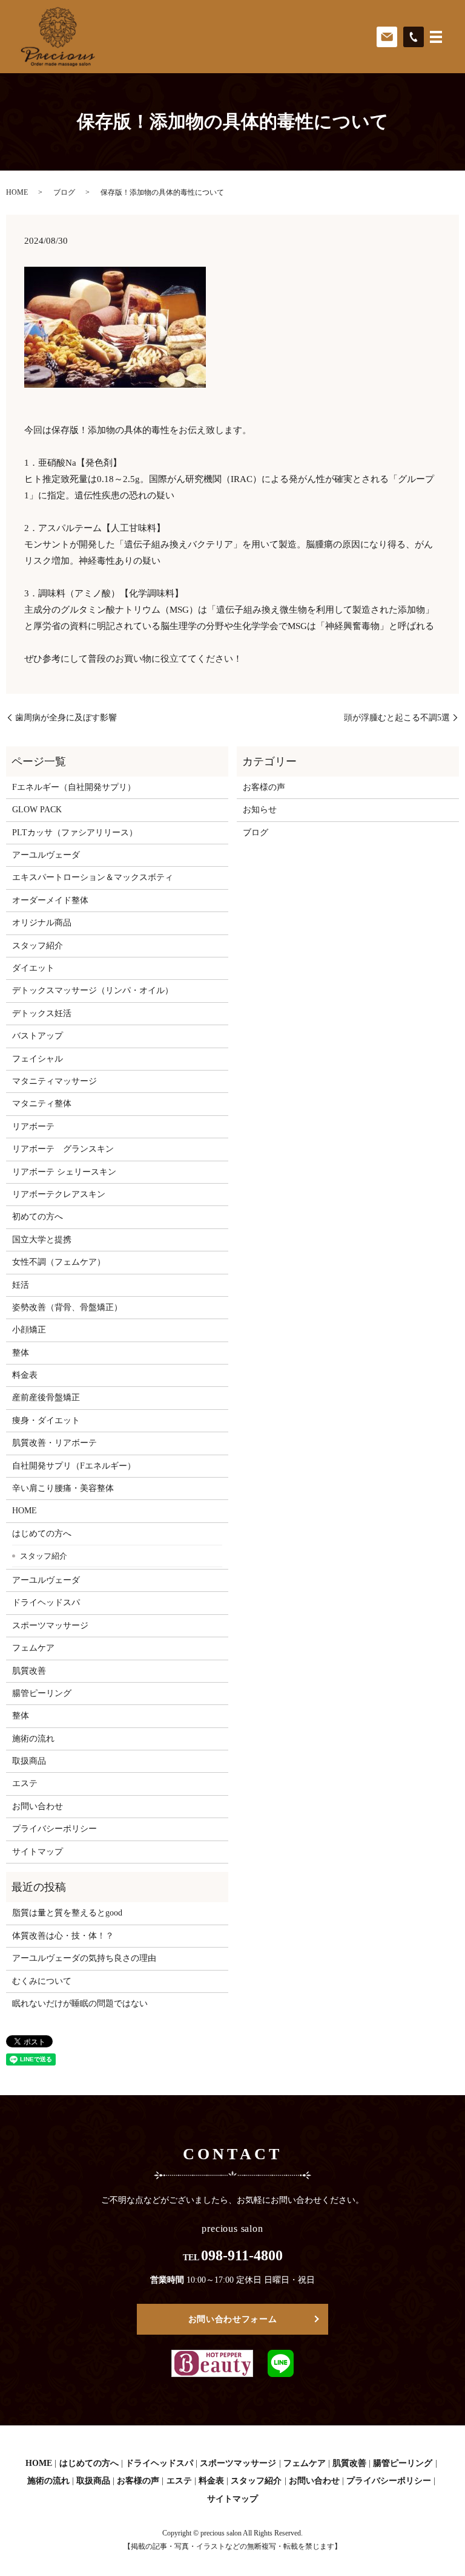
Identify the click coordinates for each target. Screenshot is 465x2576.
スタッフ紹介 (38, 946)
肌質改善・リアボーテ (54, 1443)
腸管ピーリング (42, 1693)
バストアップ (38, 1036)
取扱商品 (29, 1761)
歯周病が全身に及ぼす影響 (66, 718)
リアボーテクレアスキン (59, 1194)
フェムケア (33, 1648)
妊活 (21, 1285)
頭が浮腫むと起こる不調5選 (397, 718)
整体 (21, 1353)
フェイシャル (38, 1059)
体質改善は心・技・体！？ (63, 1936)
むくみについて (42, 1981)
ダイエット (33, 968)
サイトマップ (38, 1852)
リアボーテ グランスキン (63, 1149)
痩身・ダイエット (46, 1420)
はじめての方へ (42, 1534)
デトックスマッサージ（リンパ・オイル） (93, 990)
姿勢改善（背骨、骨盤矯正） (67, 1307)
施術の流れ (33, 1739)
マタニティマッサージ (54, 1081)
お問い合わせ (38, 1806)
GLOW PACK (37, 810)
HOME (17, 192)
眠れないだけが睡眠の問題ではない (80, 2004)
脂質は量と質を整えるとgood (67, 1913)
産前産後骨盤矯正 (46, 1397)
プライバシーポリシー (54, 1829)
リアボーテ (33, 1127)
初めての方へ (38, 1217)
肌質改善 (29, 1671)
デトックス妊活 (42, 1013)
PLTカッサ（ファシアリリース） (75, 833)
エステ (25, 1783)
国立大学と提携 (42, 1240)
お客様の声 (264, 787)
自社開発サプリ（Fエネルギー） (74, 1466)
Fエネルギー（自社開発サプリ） (74, 787)
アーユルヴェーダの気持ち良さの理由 (84, 1958)
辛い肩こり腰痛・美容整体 (63, 1488)
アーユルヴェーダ (46, 855)
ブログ (64, 192)
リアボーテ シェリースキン (64, 1172)
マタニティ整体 (42, 1104)
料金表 (25, 1375)
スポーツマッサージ (50, 1625)
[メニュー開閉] (436, 37)
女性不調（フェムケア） (59, 1262)
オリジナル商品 (42, 923)
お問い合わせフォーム (233, 2319)
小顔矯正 (29, 1330)
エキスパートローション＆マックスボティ (93, 877)
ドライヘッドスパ (46, 1603)
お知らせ (260, 810)
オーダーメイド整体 (50, 900)
